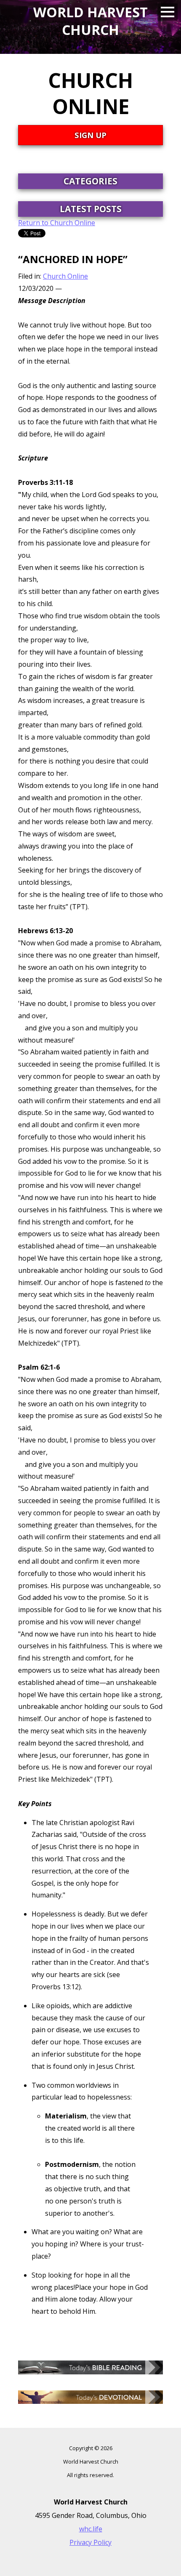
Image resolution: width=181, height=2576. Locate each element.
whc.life (91, 2529)
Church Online (65, 276)
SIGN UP (90, 135)
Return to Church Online (57, 223)
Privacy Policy (90, 2542)
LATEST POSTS (91, 209)
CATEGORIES (90, 181)
